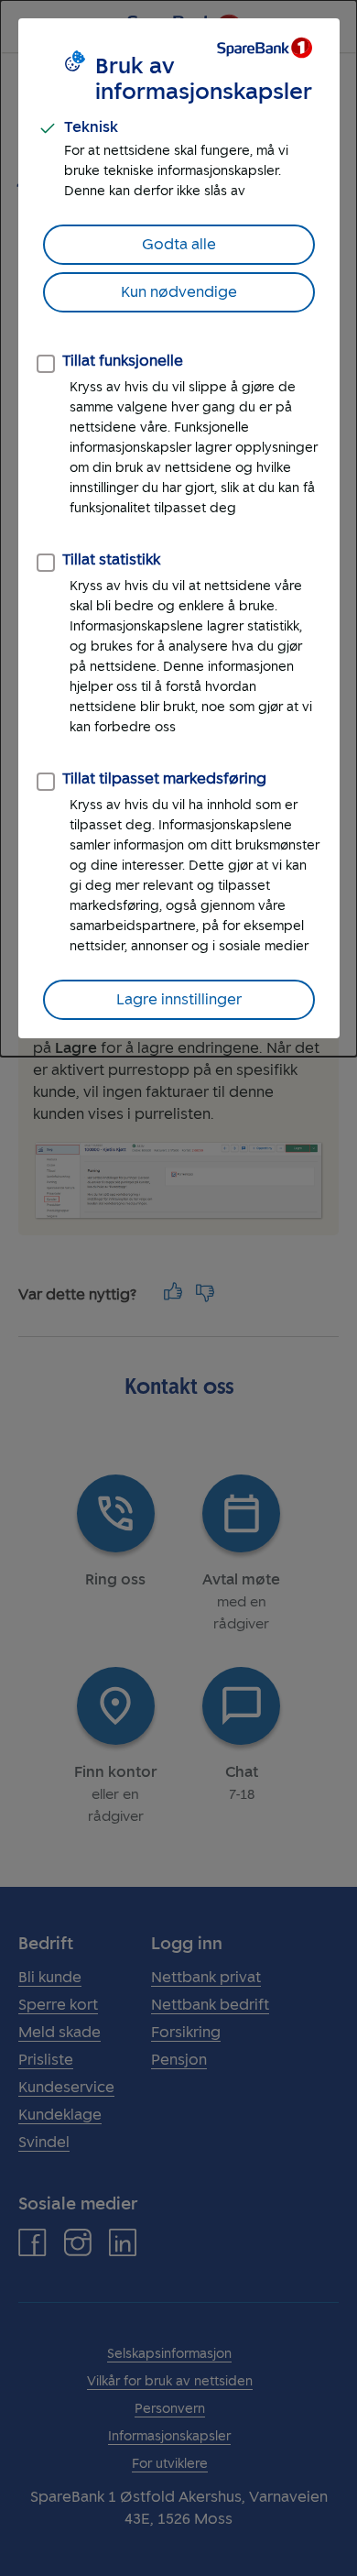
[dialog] (178, 528)
